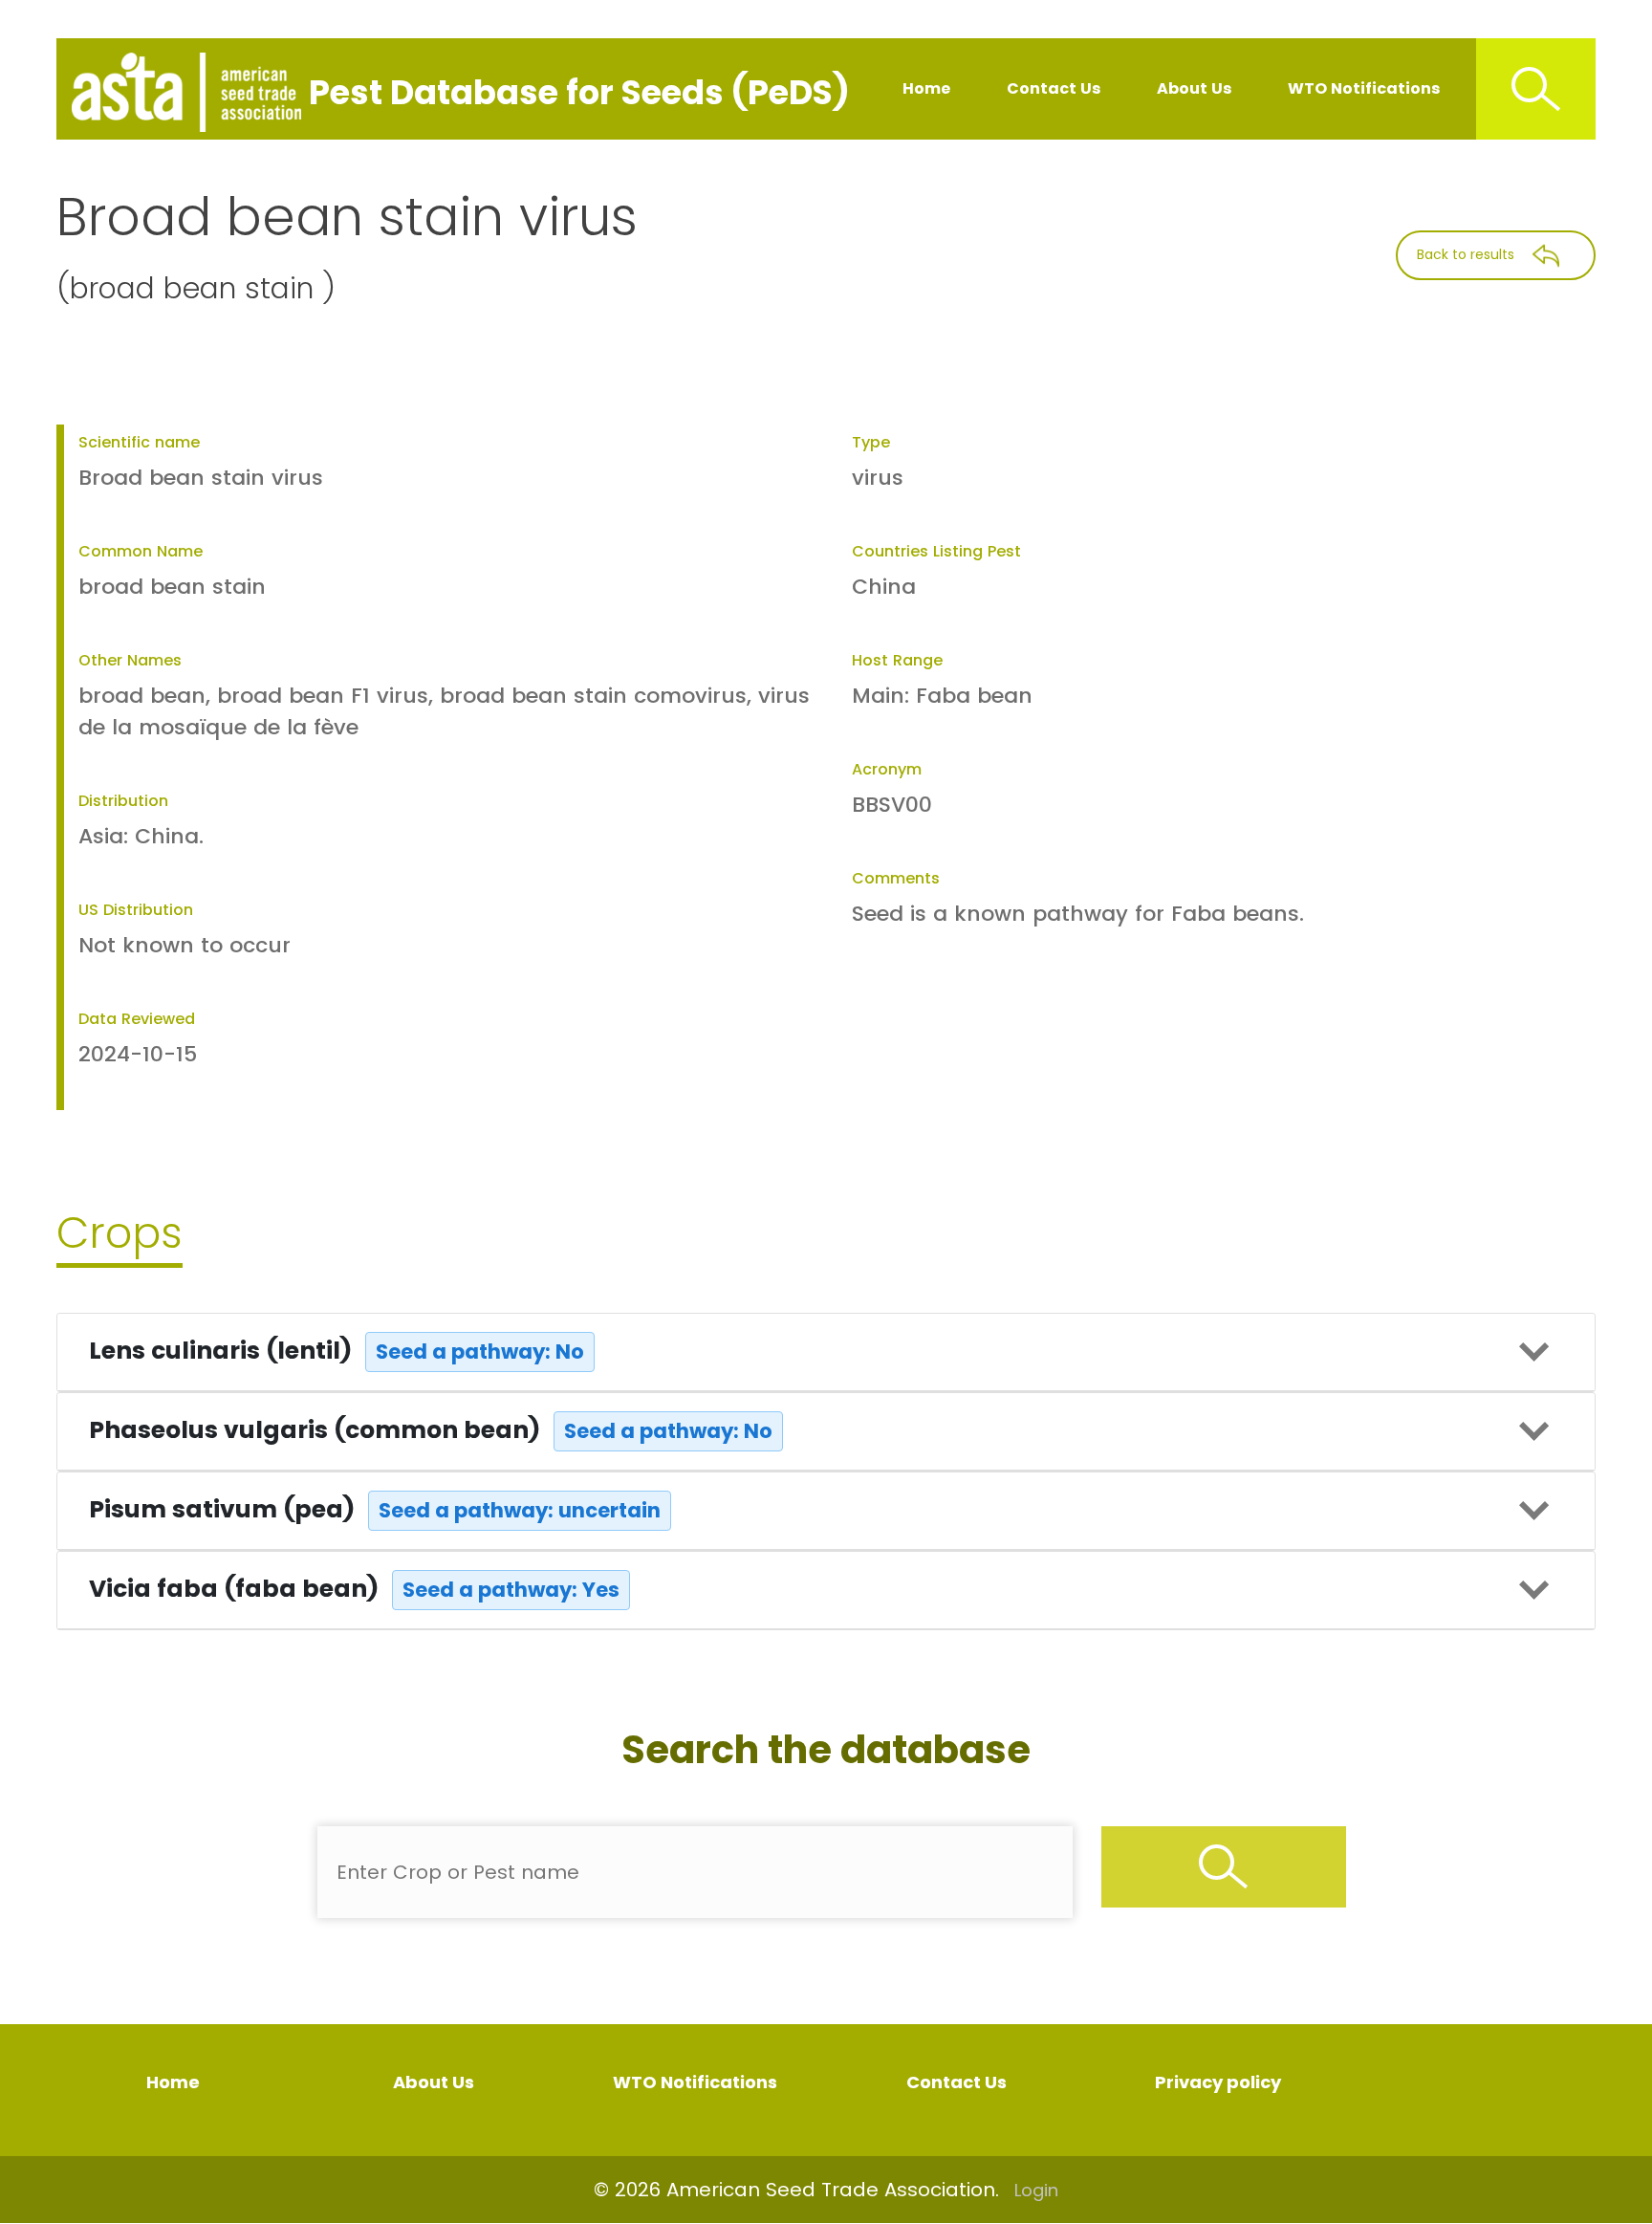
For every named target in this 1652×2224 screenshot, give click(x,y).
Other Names (130, 660)
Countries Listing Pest (936, 551)
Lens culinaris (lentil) (337, 1351)
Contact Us (1054, 88)
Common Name (141, 551)
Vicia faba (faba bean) (354, 1589)
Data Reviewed (137, 1019)
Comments (896, 878)
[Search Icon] (1536, 89)
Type (871, 442)
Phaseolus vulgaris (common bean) (431, 1430)
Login (1036, 2190)
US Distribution (136, 910)
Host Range (897, 660)
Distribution (123, 801)
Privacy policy (1218, 2082)
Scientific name (139, 442)
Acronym (887, 769)
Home (926, 88)
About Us (1194, 88)
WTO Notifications (1364, 88)
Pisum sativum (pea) (375, 1509)
